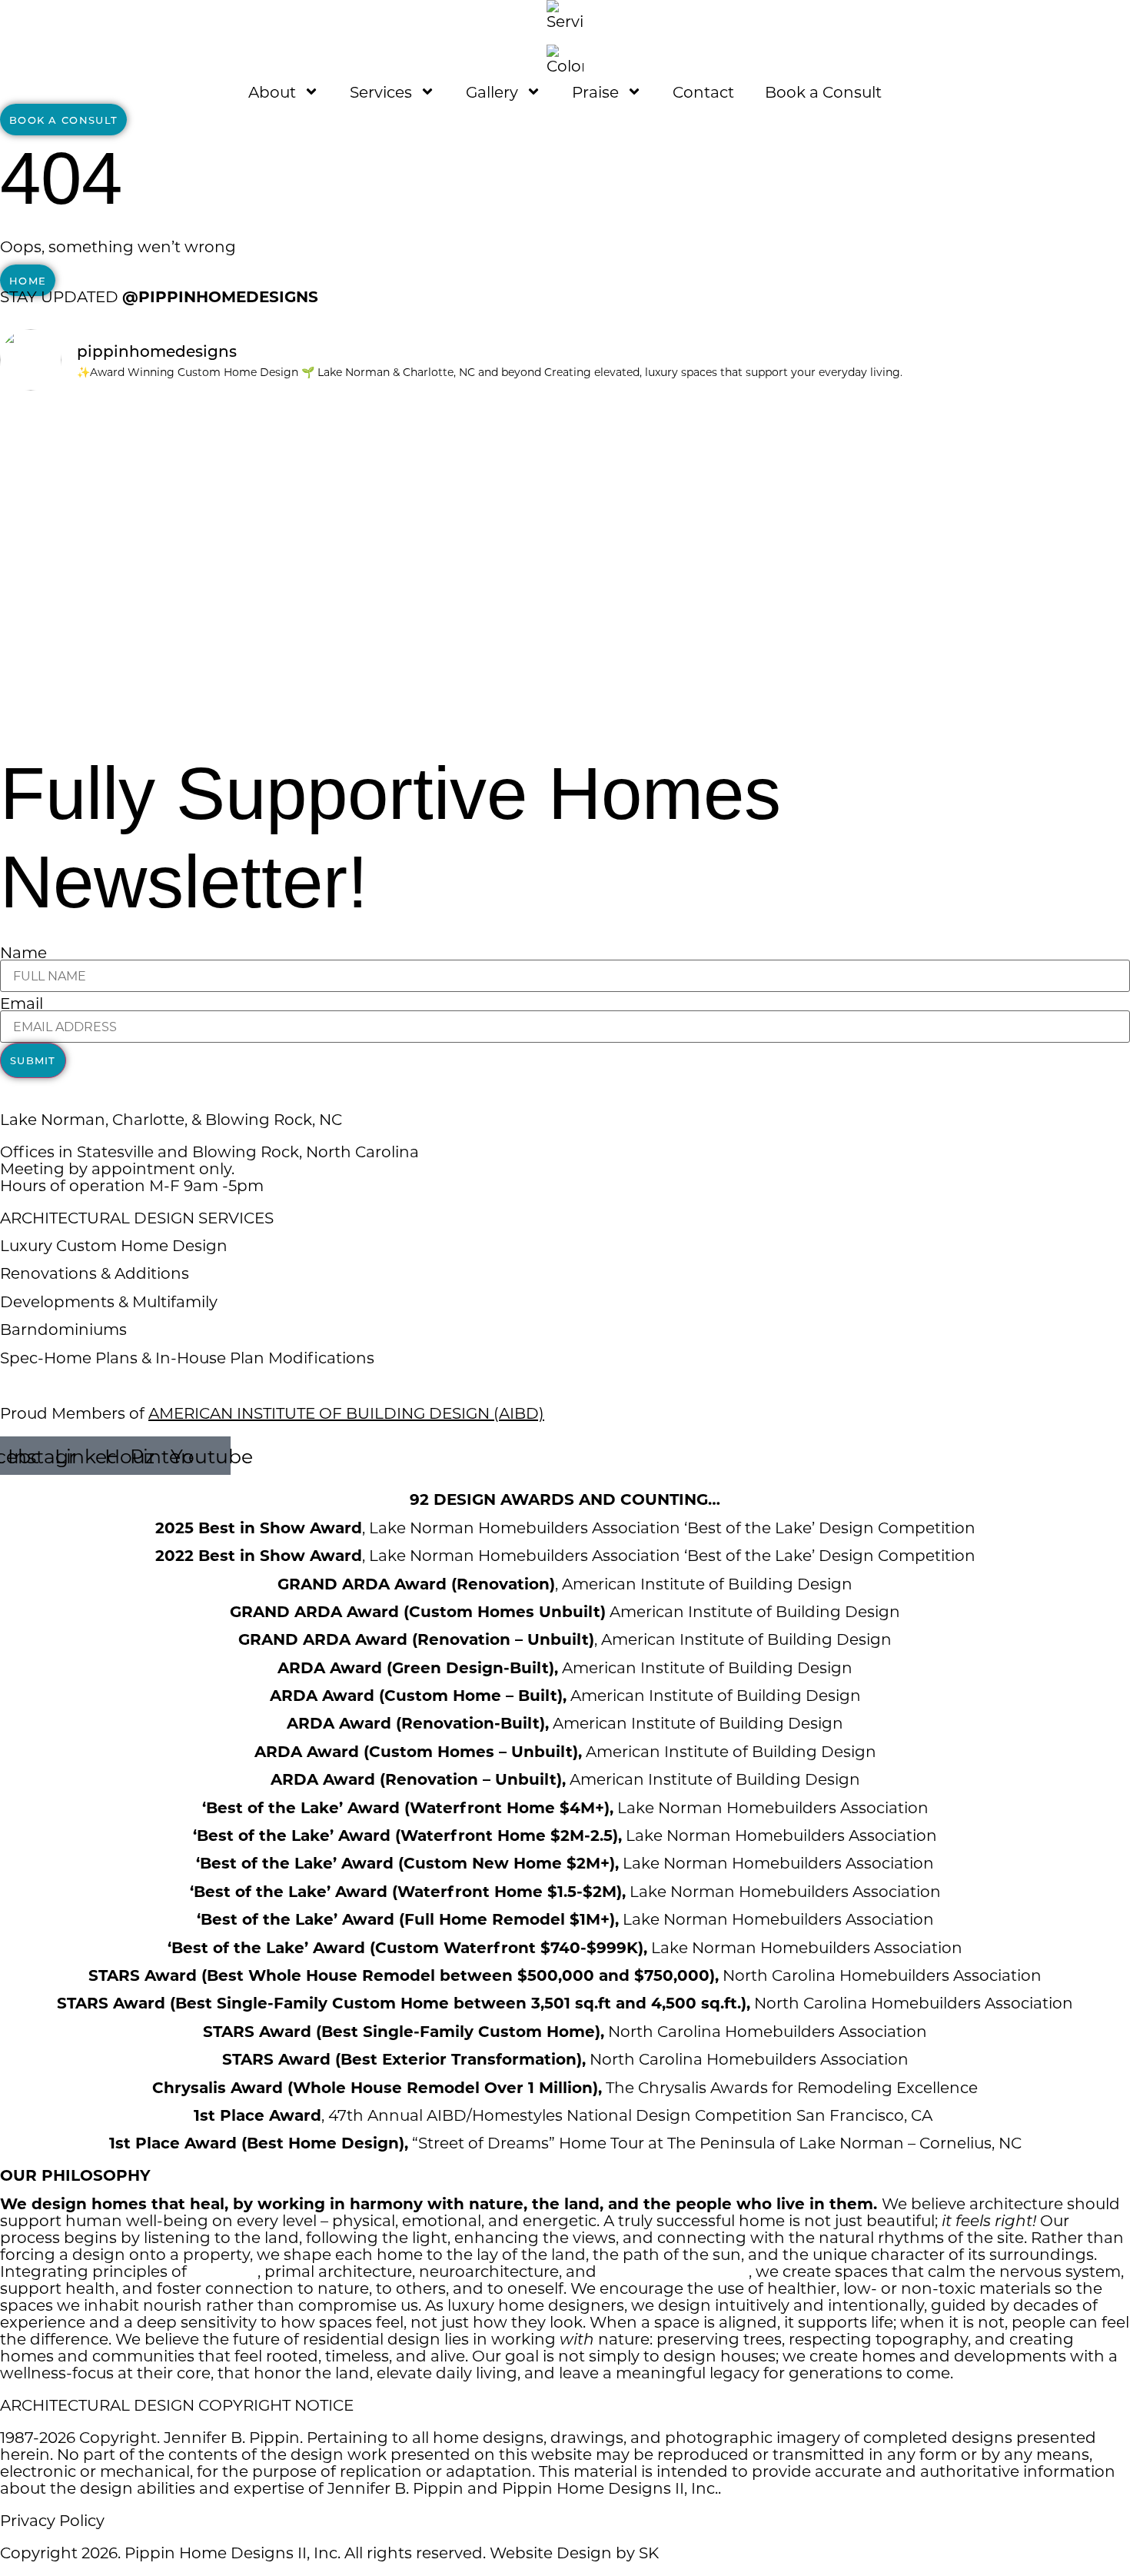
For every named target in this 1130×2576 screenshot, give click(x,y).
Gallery (492, 92)
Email (22, 1003)
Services (381, 92)
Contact (703, 92)
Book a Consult (823, 92)
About (272, 92)
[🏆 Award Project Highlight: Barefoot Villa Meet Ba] (136, 697)
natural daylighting (675, 2271)
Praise (595, 92)
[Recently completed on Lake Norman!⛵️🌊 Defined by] (422, 485)
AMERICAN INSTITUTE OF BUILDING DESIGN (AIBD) (346, 1413)
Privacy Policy (52, 2520)
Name (23, 952)
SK (649, 2552)
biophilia (224, 2271)
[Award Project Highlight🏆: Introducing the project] (708, 561)
